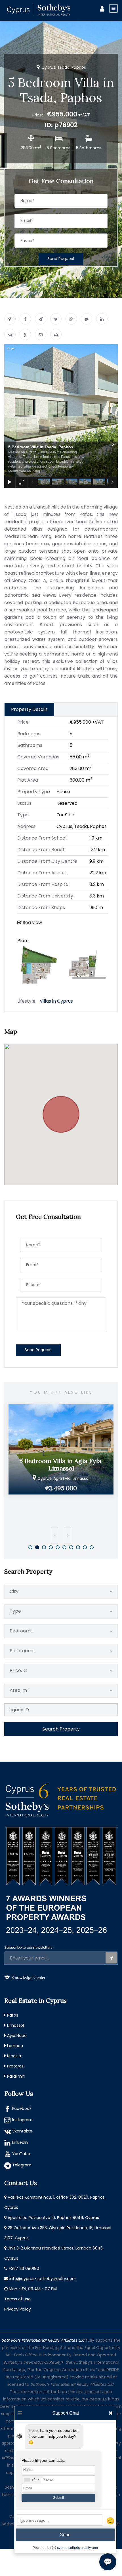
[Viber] (87, 319)
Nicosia (14, 2056)
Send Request (61, 259)
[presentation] (54, 1535)
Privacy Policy (18, 2309)
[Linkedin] (102, 319)
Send (65, 2535)
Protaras (15, 2066)
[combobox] (31, 2480)
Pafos (13, 2015)
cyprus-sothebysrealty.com (77, 2548)
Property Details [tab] (29, 709)
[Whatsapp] (71, 319)
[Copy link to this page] (10, 319)
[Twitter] (56, 319)
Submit (58, 2498)
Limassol (15, 2025)
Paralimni (16, 2076)
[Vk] (10, 334)
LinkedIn (20, 2142)
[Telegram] (41, 319)
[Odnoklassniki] (25, 334)
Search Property (61, 1729)
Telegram (22, 2165)
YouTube (21, 2154)
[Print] (56, 334)
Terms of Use (17, 2299)
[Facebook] (25, 319)
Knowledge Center (28, 1977)
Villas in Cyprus (56, 1001)
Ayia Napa (17, 2036)
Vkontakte (22, 2131)
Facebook (22, 2108)
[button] (61, 1111)
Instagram (22, 2120)
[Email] (41, 334)
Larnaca (15, 2046)
